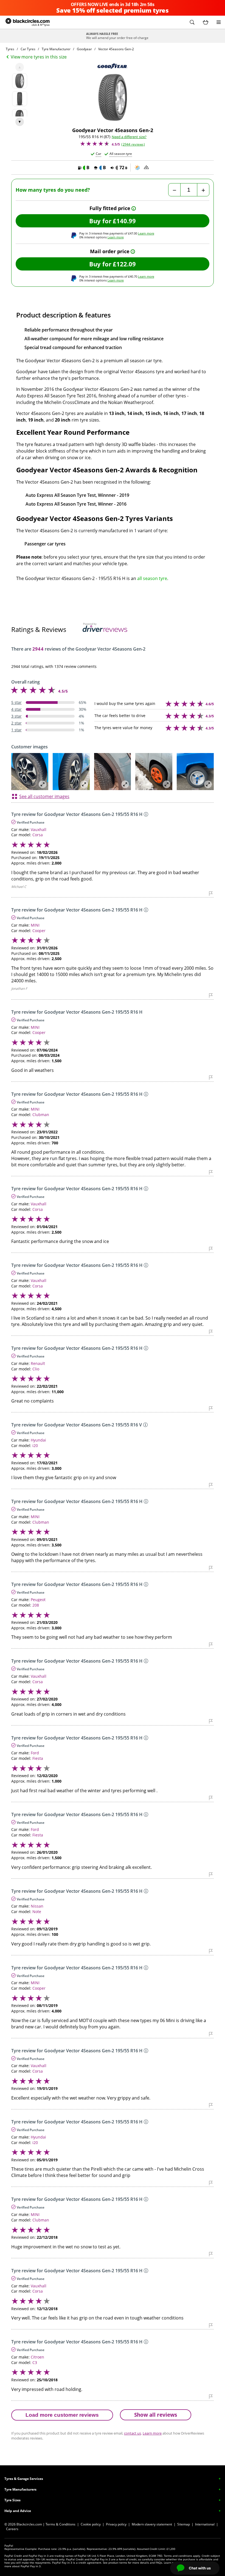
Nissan (37, 1906)
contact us (133, 2433)
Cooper (39, 931)
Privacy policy (116, 2524)
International (205, 2524)
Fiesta (38, 1758)
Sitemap (184, 2524)
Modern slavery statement (152, 2524)
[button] (192, 22)
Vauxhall (39, 830)
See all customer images (44, 796)
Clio (36, 1369)
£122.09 (124, 264)
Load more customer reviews (62, 2415)
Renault (38, 1363)
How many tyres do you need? (53, 190)
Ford (35, 1753)
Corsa (38, 835)
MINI (35, 925)
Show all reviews (156, 2415)
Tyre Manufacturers (20, 2489)
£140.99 (124, 221)
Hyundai (38, 1440)
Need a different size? (129, 137)
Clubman (41, 1115)
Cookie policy (91, 2524)
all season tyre (152, 578)
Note (37, 1912)
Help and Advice (18, 2511)
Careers (12, 2529)
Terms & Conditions (61, 2524)
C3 (35, 2362)
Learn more (146, 233)
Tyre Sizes (12, 2500)
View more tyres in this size (39, 57)
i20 (35, 1445)
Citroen (37, 2357)
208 (36, 1605)
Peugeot (38, 1600)
